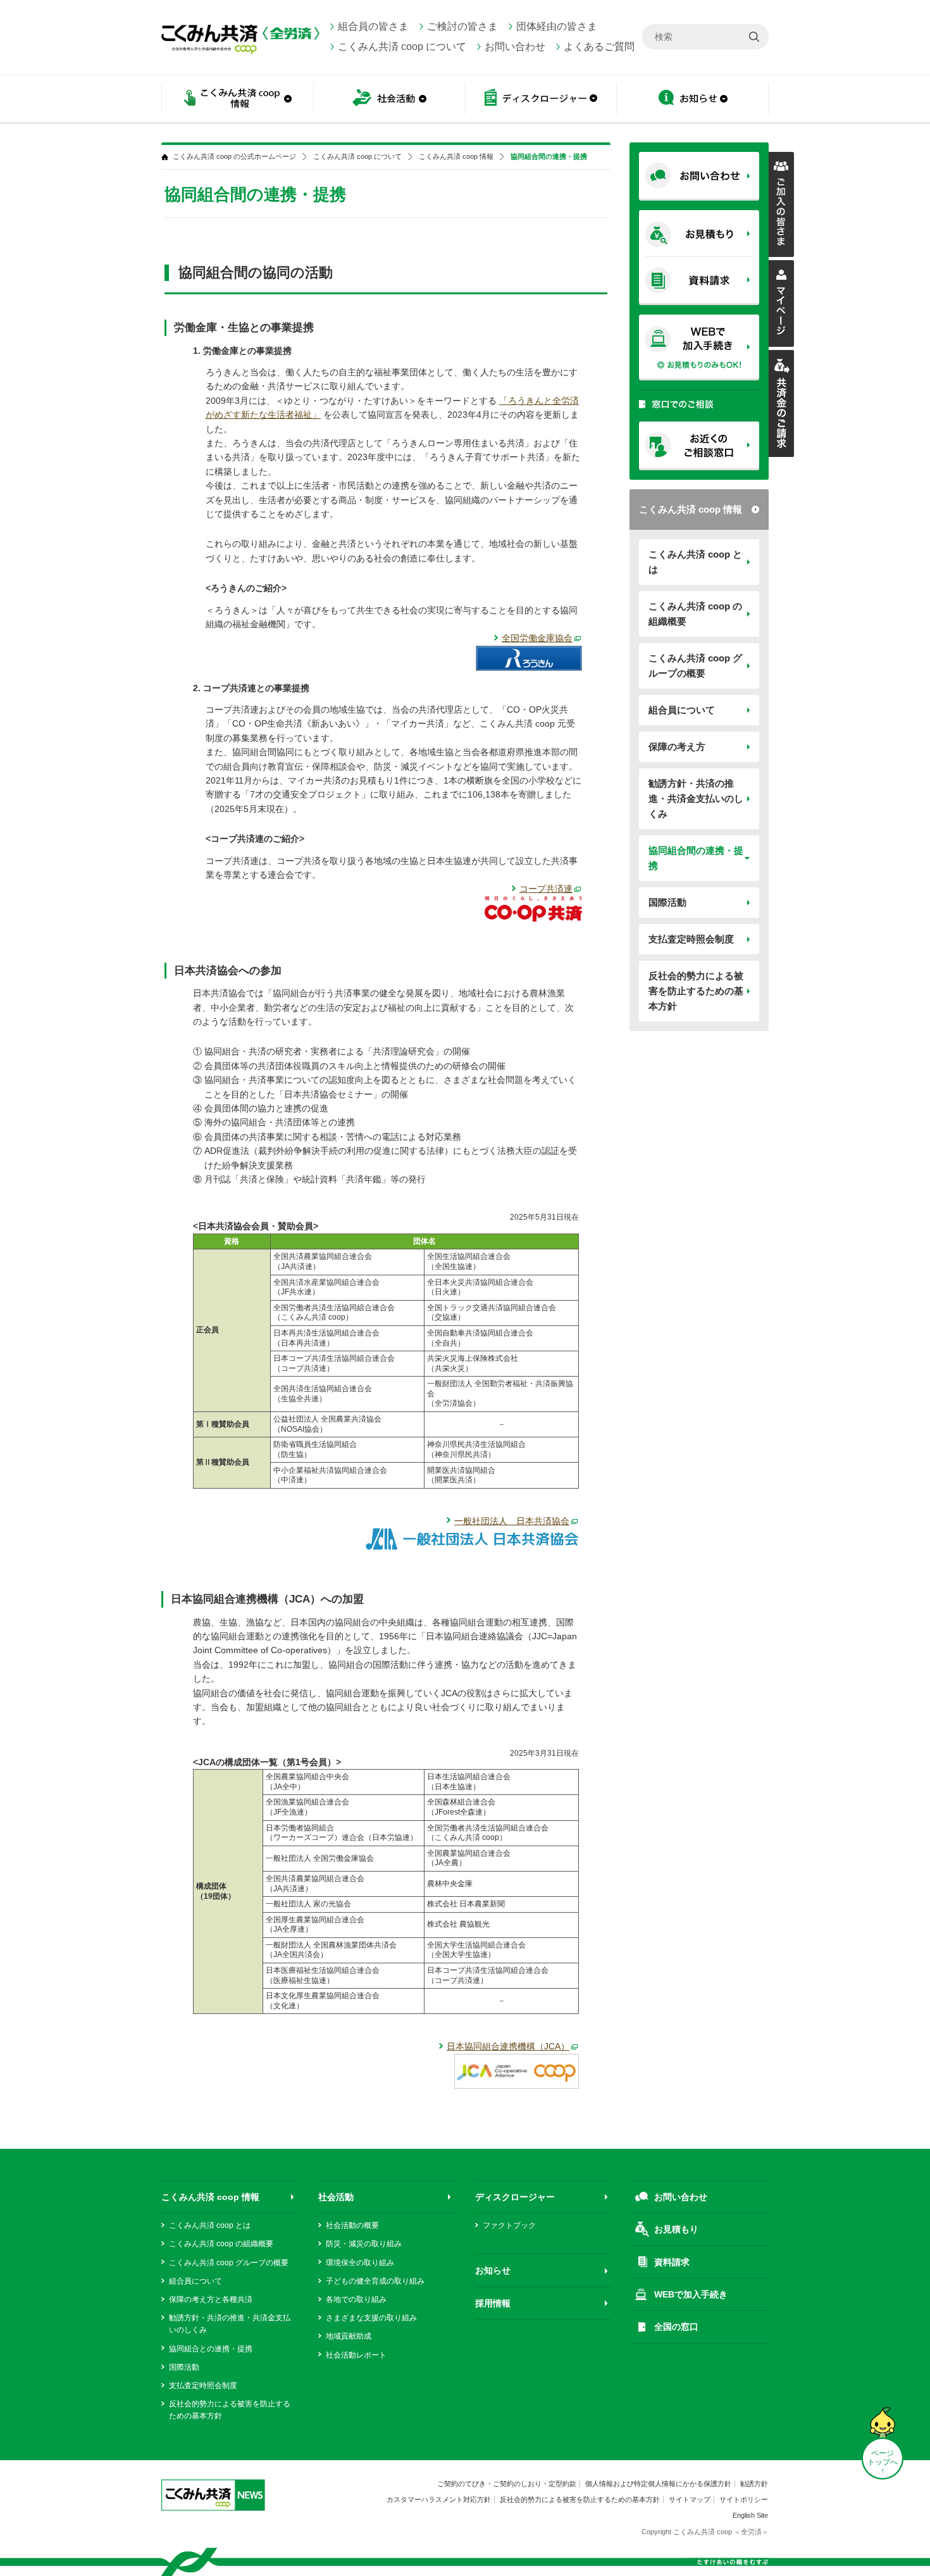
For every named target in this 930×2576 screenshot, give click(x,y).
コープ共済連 (546, 889)
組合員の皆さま (373, 26)
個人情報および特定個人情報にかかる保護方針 (658, 2484)
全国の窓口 (676, 2327)
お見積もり (676, 2229)
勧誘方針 (754, 2484)
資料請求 (672, 2262)
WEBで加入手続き (691, 2294)
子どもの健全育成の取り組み (375, 2281)
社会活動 (336, 2197)
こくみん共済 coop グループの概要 (695, 666)
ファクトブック (509, 2225)
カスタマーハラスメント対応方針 (439, 2499)
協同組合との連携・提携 (211, 2349)
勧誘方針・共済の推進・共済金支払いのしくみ (696, 798)
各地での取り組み (356, 2299)
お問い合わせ (515, 47)
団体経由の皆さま (557, 26)
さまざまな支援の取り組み (371, 2318)
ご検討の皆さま (462, 26)
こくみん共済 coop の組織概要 (695, 614)
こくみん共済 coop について (402, 47)
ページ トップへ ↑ (883, 2462)
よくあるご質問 (599, 47)
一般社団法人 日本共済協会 (512, 1521)
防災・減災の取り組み (364, 2244)
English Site (750, 2515)
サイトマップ (690, 2499)
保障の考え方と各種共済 (211, 2299)
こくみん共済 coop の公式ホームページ (234, 157)
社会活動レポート (356, 2355)
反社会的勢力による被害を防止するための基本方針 (696, 991)
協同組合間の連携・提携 (696, 858)
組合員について (682, 710)
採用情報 (493, 2303)
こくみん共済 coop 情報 (691, 509)
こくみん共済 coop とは (695, 562)
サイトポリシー (744, 2499)
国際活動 (667, 902)
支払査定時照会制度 (691, 939)
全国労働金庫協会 (537, 638)
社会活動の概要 (352, 2225)
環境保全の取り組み (360, 2263)
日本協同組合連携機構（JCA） (508, 2046)
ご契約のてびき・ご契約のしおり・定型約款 (507, 2484)
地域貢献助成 (349, 2336)
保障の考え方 (677, 747)
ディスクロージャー (515, 2197)
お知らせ (693, 100)
